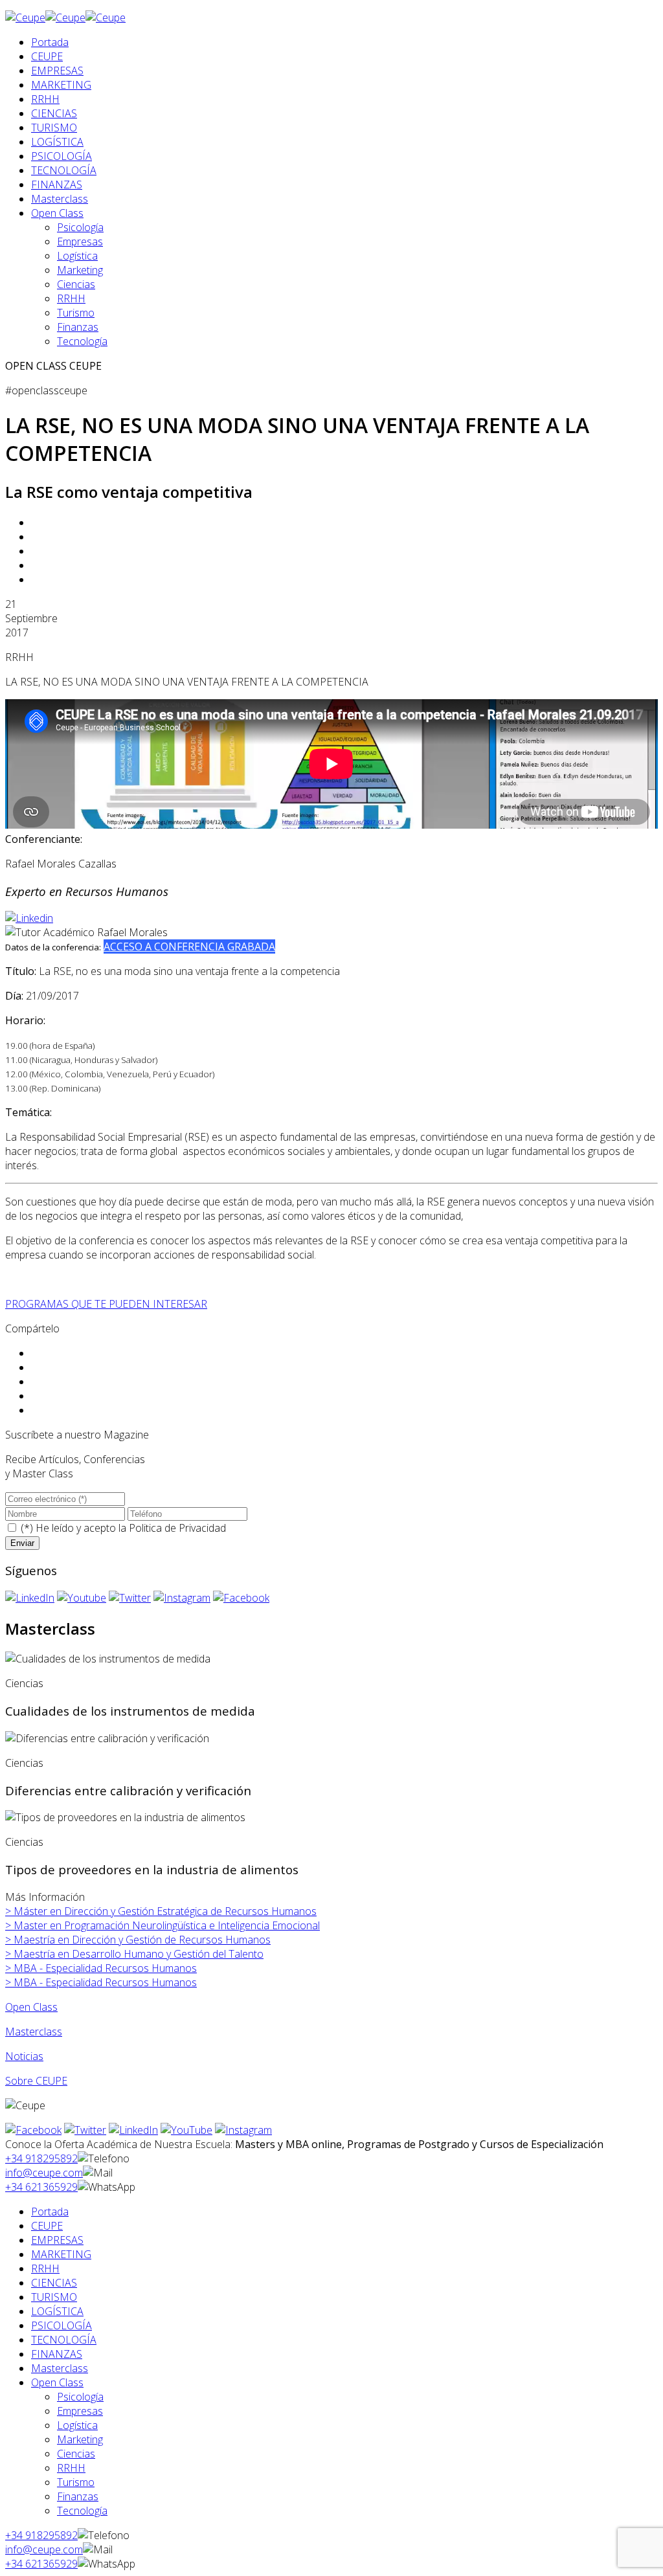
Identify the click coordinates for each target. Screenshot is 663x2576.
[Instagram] (182, 1598)
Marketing (80, 270)
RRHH (45, 99)
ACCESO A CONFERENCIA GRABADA (189, 946)
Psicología (80, 227)
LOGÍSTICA (57, 142)
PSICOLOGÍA (62, 156)
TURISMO (54, 128)
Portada (50, 42)
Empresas (80, 241)
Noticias (24, 2056)
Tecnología (82, 341)
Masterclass (60, 199)
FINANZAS (57, 185)
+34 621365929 (41, 2187)
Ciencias (76, 284)
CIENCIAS (54, 113)
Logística (77, 256)
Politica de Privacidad (177, 1528)
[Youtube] (82, 1598)
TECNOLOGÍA (64, 170)
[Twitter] (130, 1598)
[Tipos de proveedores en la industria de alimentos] (125, 1817)
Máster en (161, 1911)
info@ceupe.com (44, 2173)
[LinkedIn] (30, 1598)
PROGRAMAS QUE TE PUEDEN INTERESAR (106, 1304)
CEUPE (47, 56)
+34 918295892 (41, 2158)
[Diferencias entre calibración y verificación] (107, 1738)
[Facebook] (241, 1598)
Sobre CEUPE (36, 2081)
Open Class (57, 213)
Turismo (76, 313)
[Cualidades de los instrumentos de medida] (108, 1659)
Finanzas (78, 327)
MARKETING (61, 85)
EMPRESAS (57, 71)
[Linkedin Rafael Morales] (29, 918)
